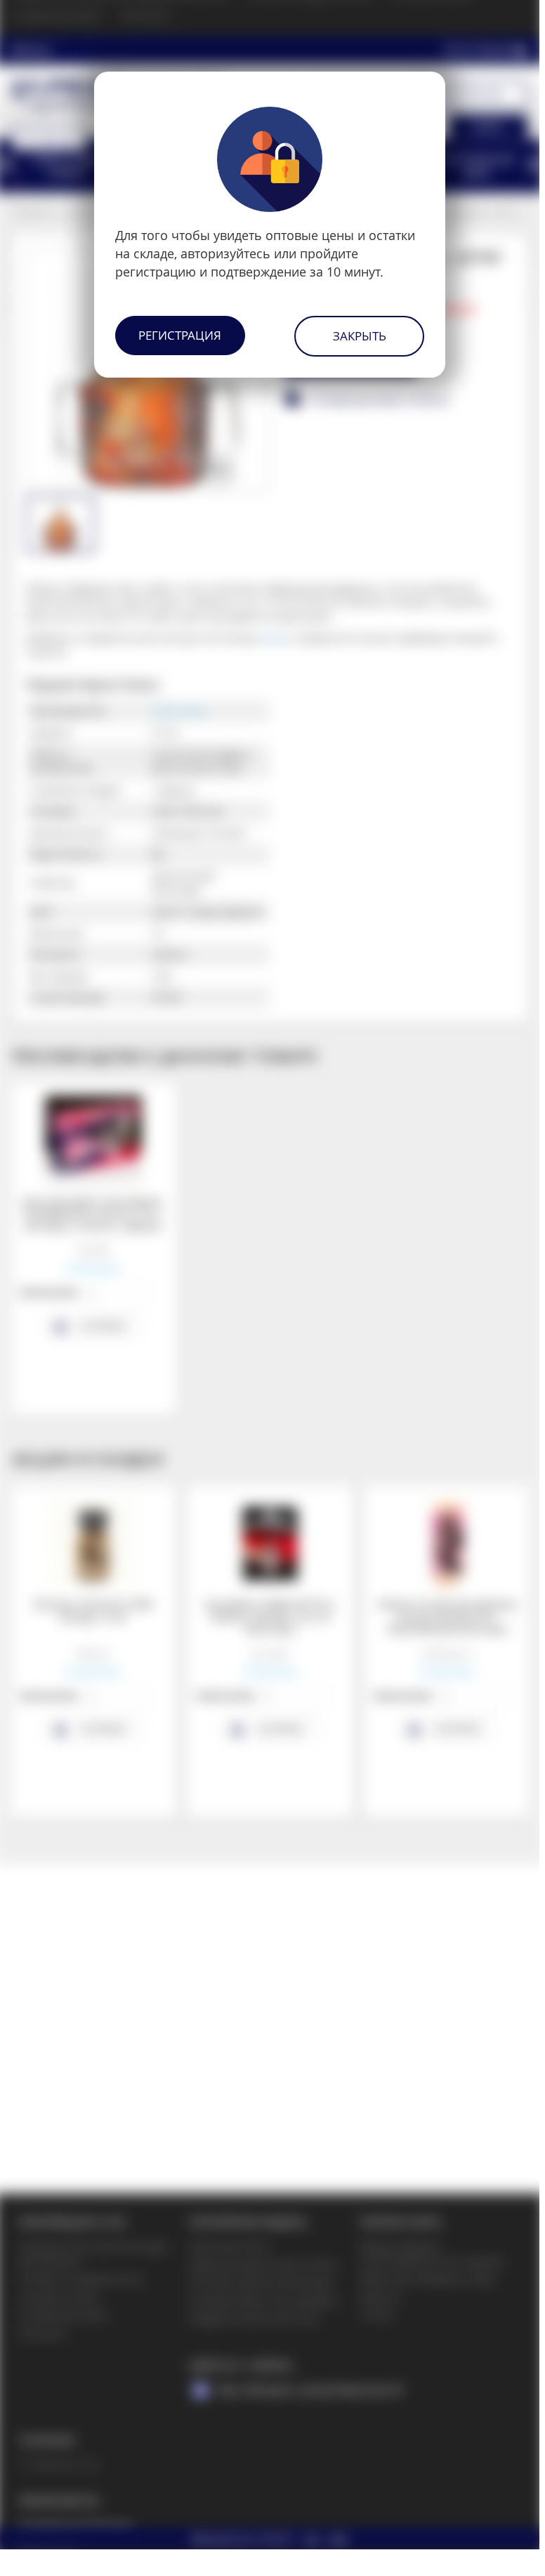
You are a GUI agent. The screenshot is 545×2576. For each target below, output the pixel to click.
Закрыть (360, 336)
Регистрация (180, 335)
